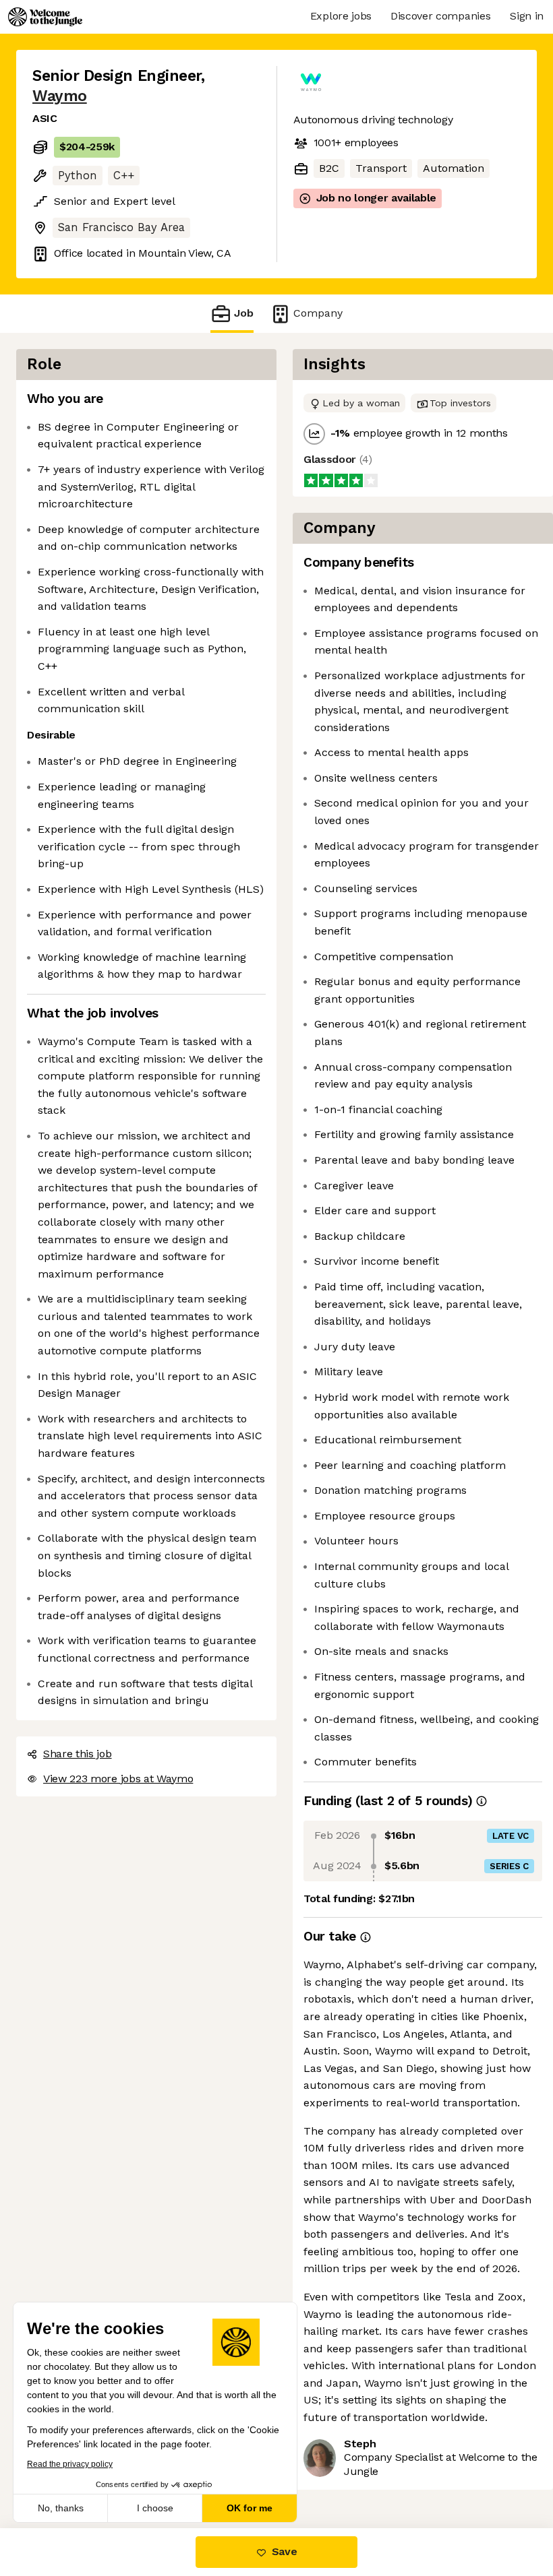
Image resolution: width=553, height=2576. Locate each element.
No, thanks (61, 2508)
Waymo (60, 96)
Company (318, 313)
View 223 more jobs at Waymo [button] (118, 1779)
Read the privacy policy (70, 2464)
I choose (155, 2508)
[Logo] (45, 17)
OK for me (250, 2508)
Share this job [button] (78, 1754)
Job (244, 313)
